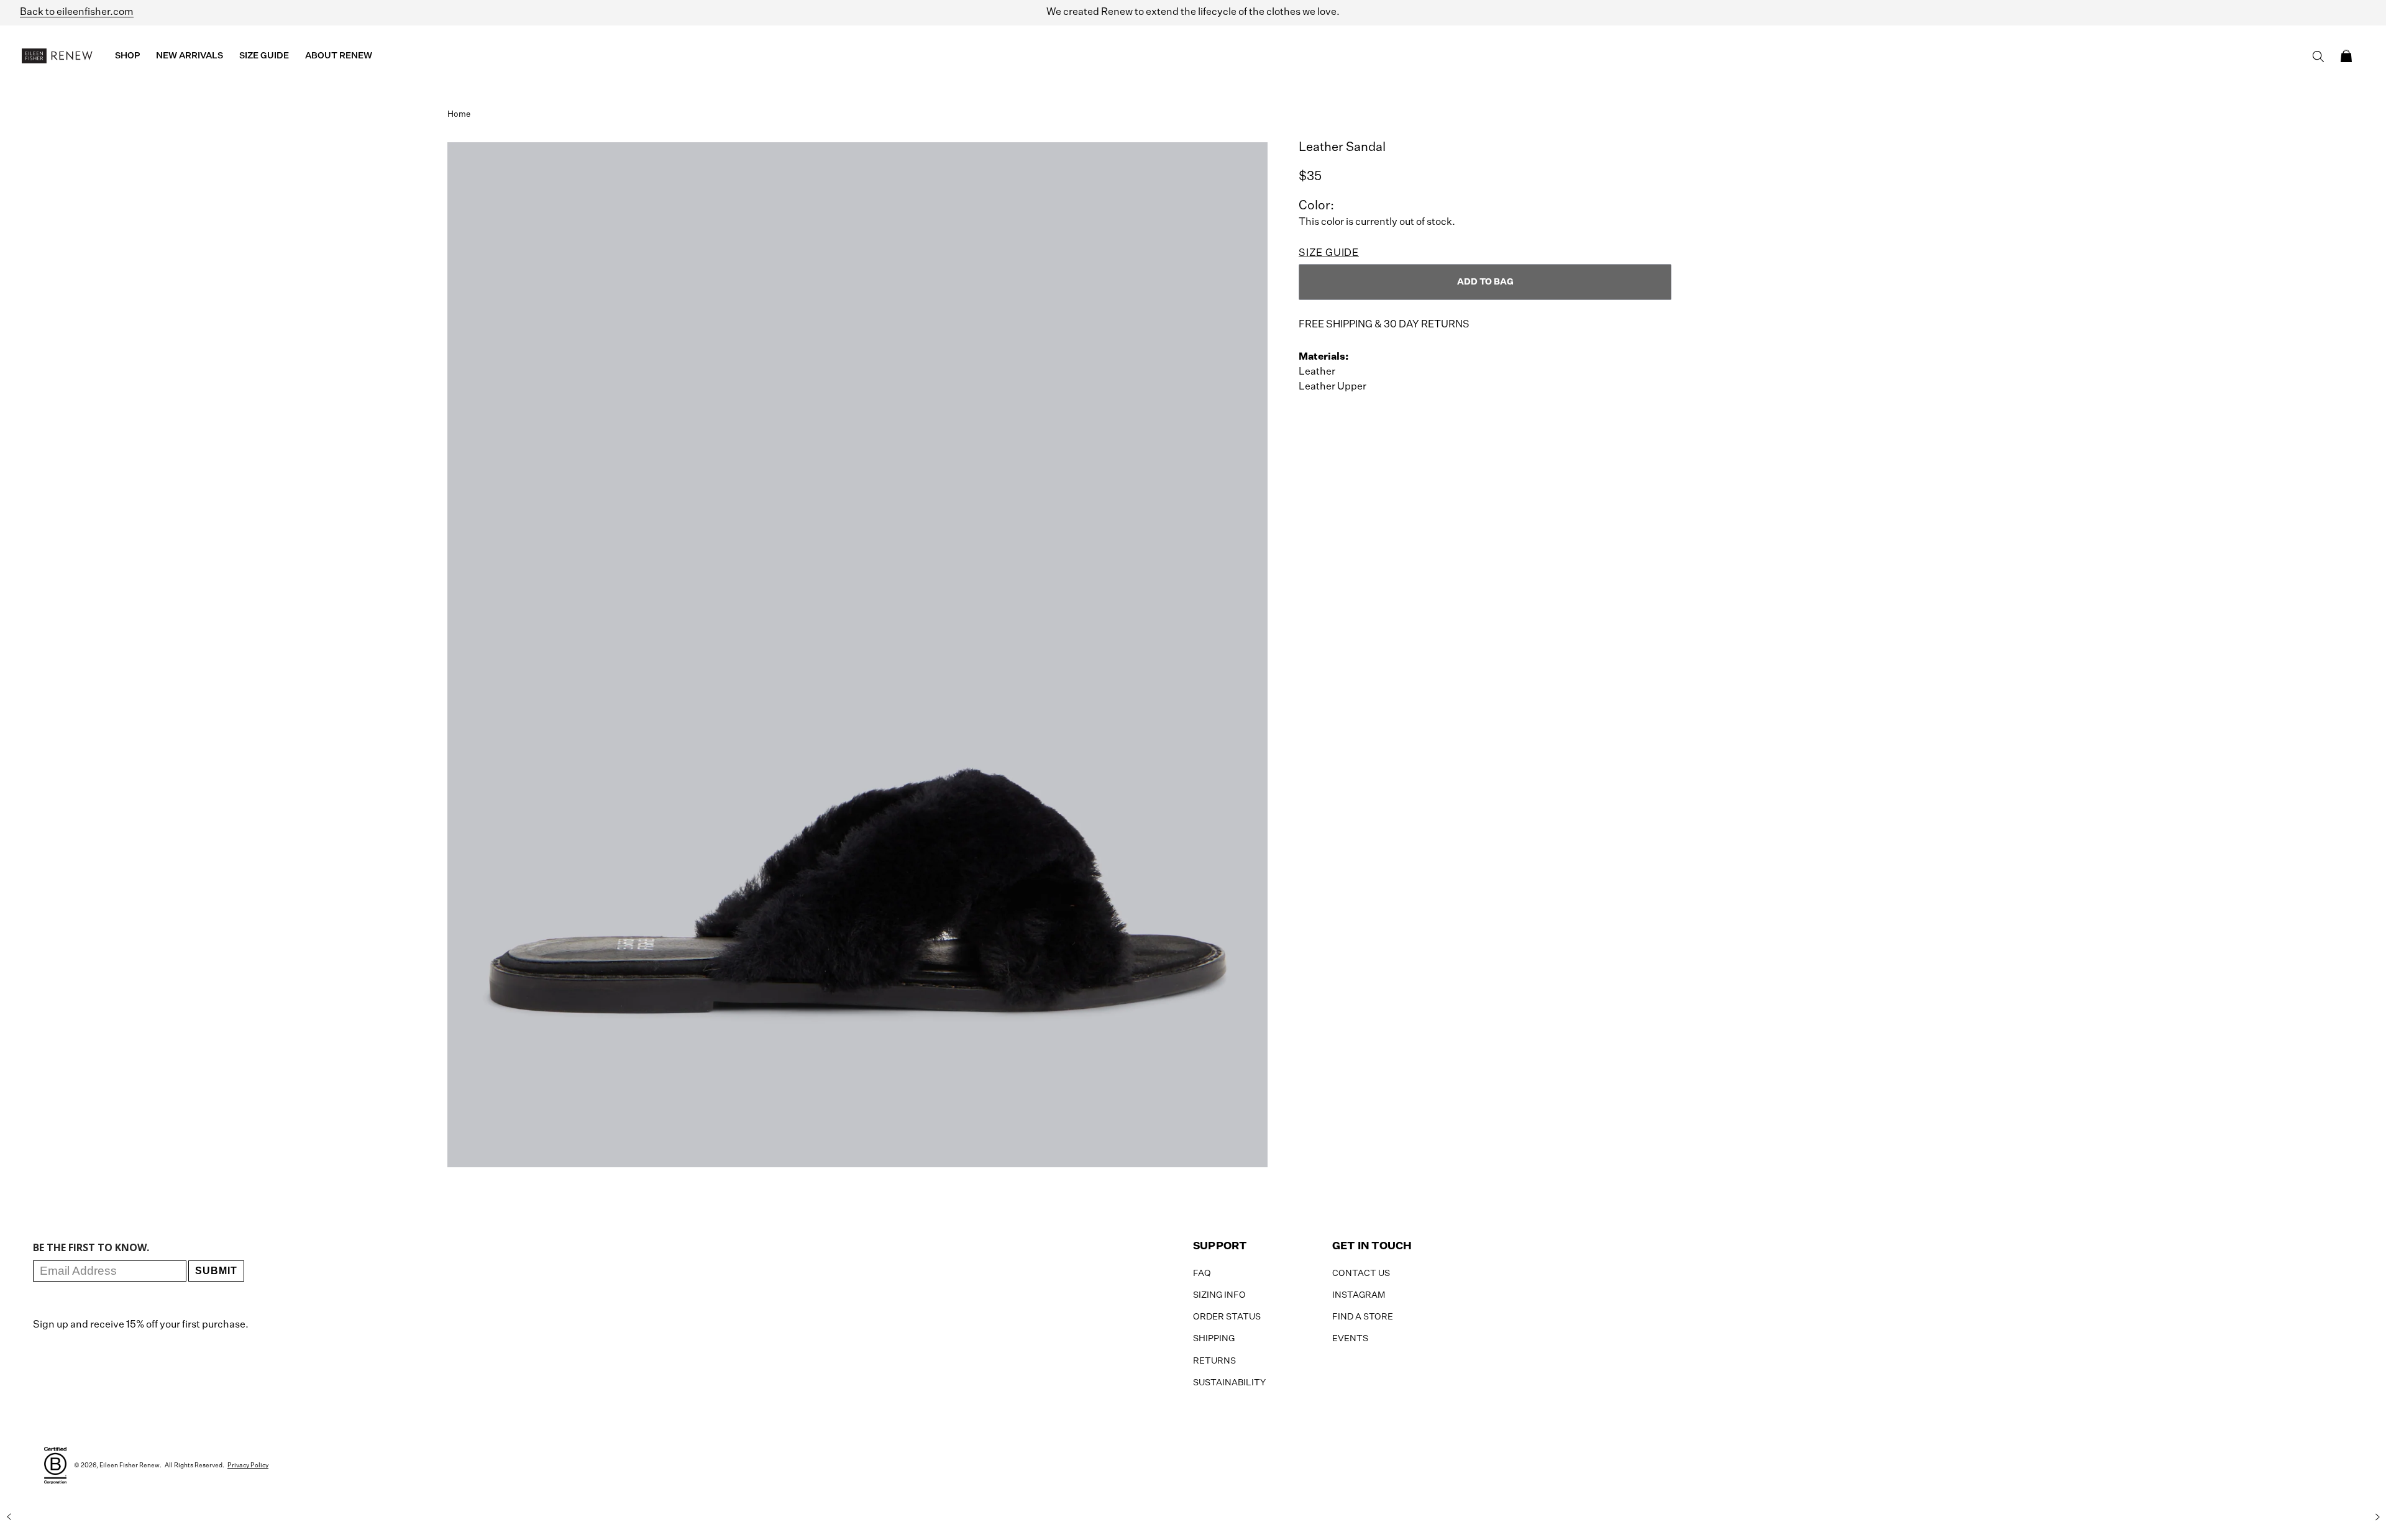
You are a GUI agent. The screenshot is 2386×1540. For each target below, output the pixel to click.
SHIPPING (1214, 1339)
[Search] (2318, 57)
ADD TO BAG (1485, 282)
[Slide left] (9, 1517)
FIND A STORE (1363, 1317)
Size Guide (1329, 253)
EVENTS (1350, 1339)
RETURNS (1214, 1361)
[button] (2346, 56)
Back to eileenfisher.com (77, 12)
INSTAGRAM (1359, 1295)
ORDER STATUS (1227, 1317)
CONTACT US (1361, 1273)
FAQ (1202, 1273)
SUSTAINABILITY (1229, 1383)
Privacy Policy (248, 1465)
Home (459, 115)
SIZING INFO (1219, 1295)
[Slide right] (2377, 1517)
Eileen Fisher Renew (130, 1465)
